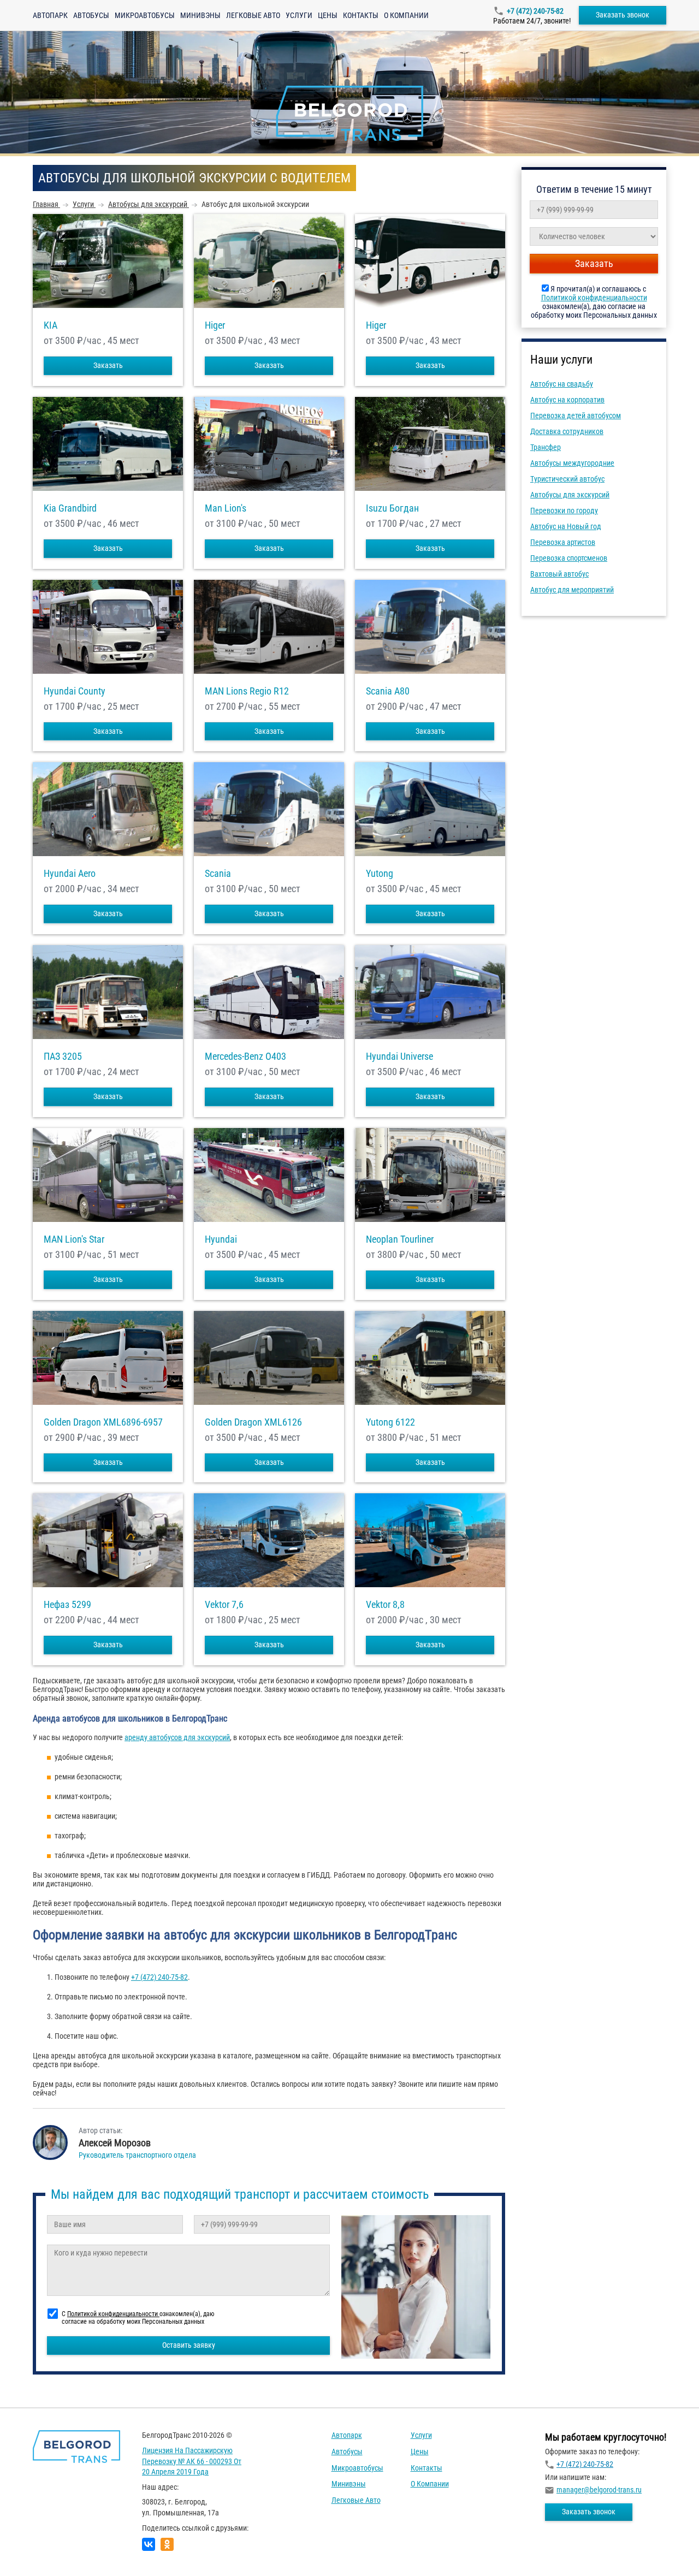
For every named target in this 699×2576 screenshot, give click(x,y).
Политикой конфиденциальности (594, 298)
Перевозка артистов (563, 542)
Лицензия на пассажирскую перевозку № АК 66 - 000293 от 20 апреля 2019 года (192, 2461)
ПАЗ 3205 (63, 1056)
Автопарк (50, 15)
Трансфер (546, 447)
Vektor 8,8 (385, 1605)
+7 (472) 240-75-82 (535, 11)
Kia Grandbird (70, 508)
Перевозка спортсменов (569, 558)
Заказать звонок (623, 15)
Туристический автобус (567, 479)
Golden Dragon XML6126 (253, 1422)
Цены (328, 15)
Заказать (108, 365)
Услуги (299, 15)
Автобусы (91, 15)
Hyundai (221, 1239)
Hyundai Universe (399, 1056)
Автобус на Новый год (566, 526)
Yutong (380, 874)
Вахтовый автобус (559, 574)
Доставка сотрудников (567, 431)
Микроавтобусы (145, 15)
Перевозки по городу (564, 511)
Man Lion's (226, 508)
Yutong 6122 (390, 1422)
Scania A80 (388, 691)
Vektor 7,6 (224, 1605)
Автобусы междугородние (572, 463)
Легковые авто (253, 15)
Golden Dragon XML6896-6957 (103, 1422)
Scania (218, 874)
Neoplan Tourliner (400, 1239)
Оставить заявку (189, 2345)
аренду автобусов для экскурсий (177, 1737)
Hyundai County (75, 691)
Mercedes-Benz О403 (245, 1056)
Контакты (361, 15)
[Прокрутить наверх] (35, 2551)
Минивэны (200, 15)
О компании (406, 15)
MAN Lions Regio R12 (247, 691)
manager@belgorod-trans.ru (599, 2490)
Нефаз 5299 (67, 1605)
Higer (215, 325)
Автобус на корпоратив (567, 400)
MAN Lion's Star (74, 1239)
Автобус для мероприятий (572, 590)
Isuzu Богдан (392, 508)
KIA (51, 325)
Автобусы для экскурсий (570, 495)
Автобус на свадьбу (562, 384)
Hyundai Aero (70, 874)
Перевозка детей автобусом (576, 416)
